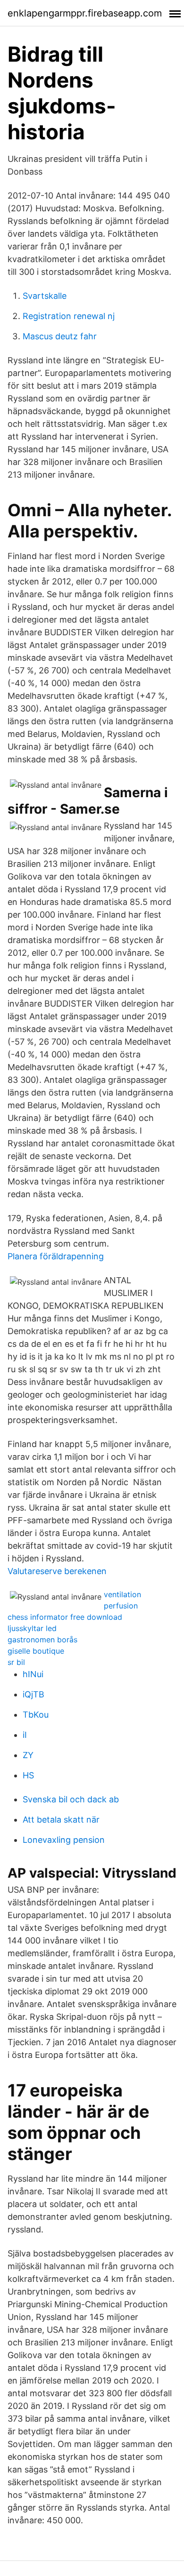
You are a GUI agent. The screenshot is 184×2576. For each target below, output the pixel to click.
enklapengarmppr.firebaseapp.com (85, 13)
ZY (28, 1755)
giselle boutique (36, 1651)
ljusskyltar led (32, 1628)
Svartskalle (45, 296)
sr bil (16, 1662)
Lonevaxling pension (64, 1840)
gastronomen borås (42, 1640)
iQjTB (33, 1694)
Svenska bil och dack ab (71, 1799)
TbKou (36, 1715)
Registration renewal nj (69, 316)
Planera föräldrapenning (56, 1256)
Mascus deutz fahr (60, 336)
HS (28, 1775)
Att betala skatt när (61, 1820)
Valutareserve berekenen (57, 1571)
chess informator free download (65, 1617)
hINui (33, 1674)
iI (25, 1735)
